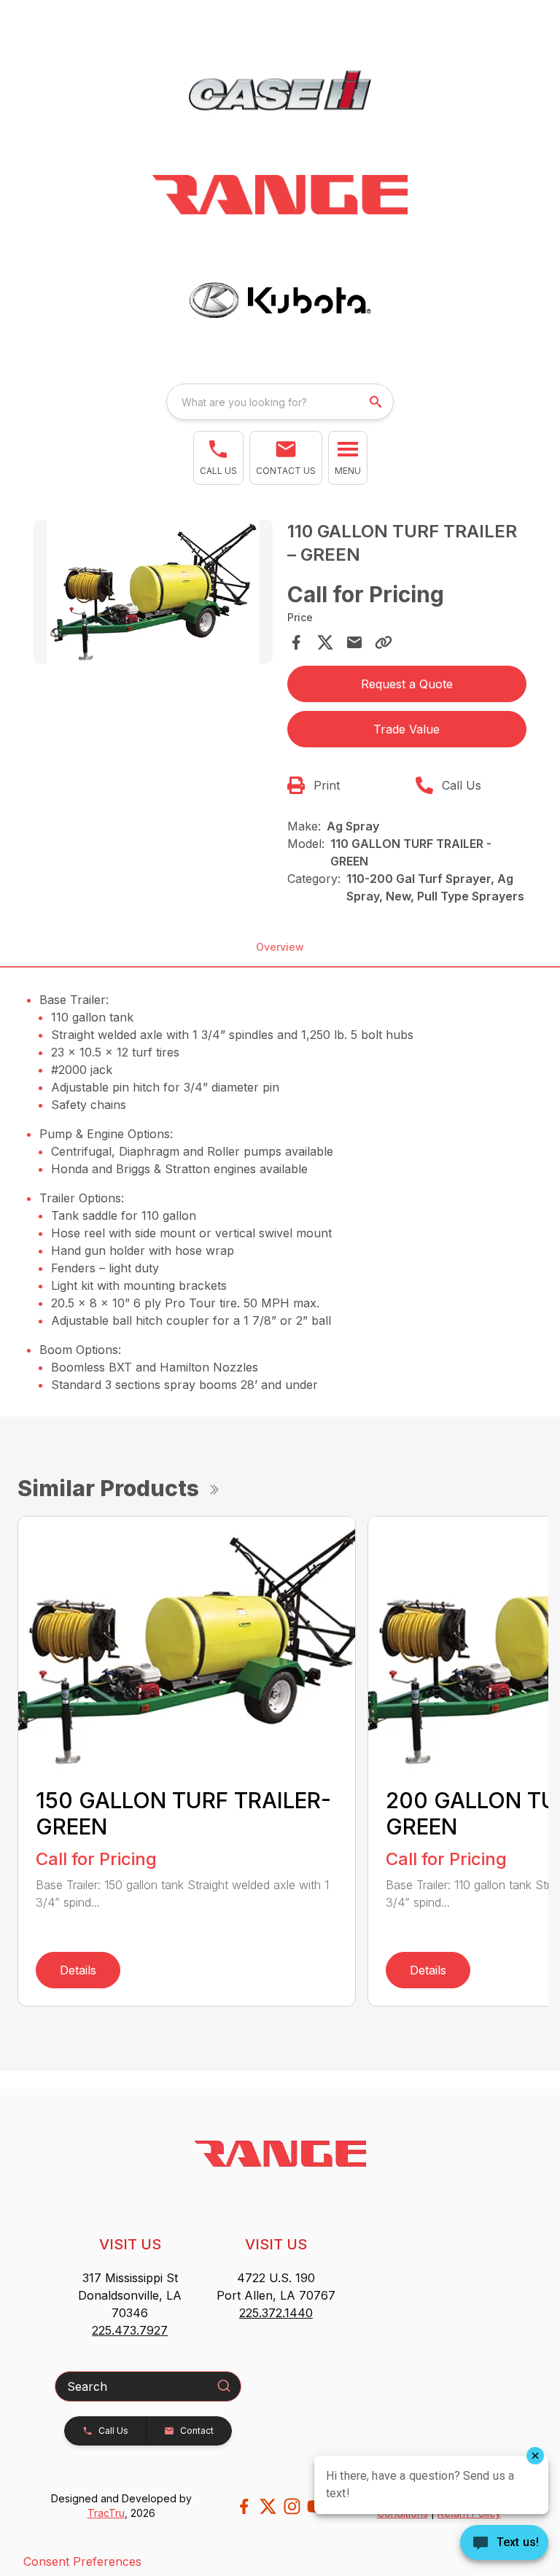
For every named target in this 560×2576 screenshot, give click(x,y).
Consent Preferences (82, 2561)
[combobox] (280, 402)
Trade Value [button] (407, 729)
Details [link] (78, 1970)
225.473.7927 (130, 2330)
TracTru (106, 2513)
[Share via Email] (354, 642)
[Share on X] (325, 642)
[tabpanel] (153, 594)
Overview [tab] (280, 947)
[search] (377, 402)
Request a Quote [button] (407, 684)
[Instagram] (292, 2506)
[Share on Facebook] (296, 642)
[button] (218, 458)
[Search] (224, 2386)
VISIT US (130, 2244)
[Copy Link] (384, 642)
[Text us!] (504, 2544)
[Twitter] (268, 2506)
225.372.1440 (276, 2313)
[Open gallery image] (153, 592)
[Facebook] (244, 2506)
